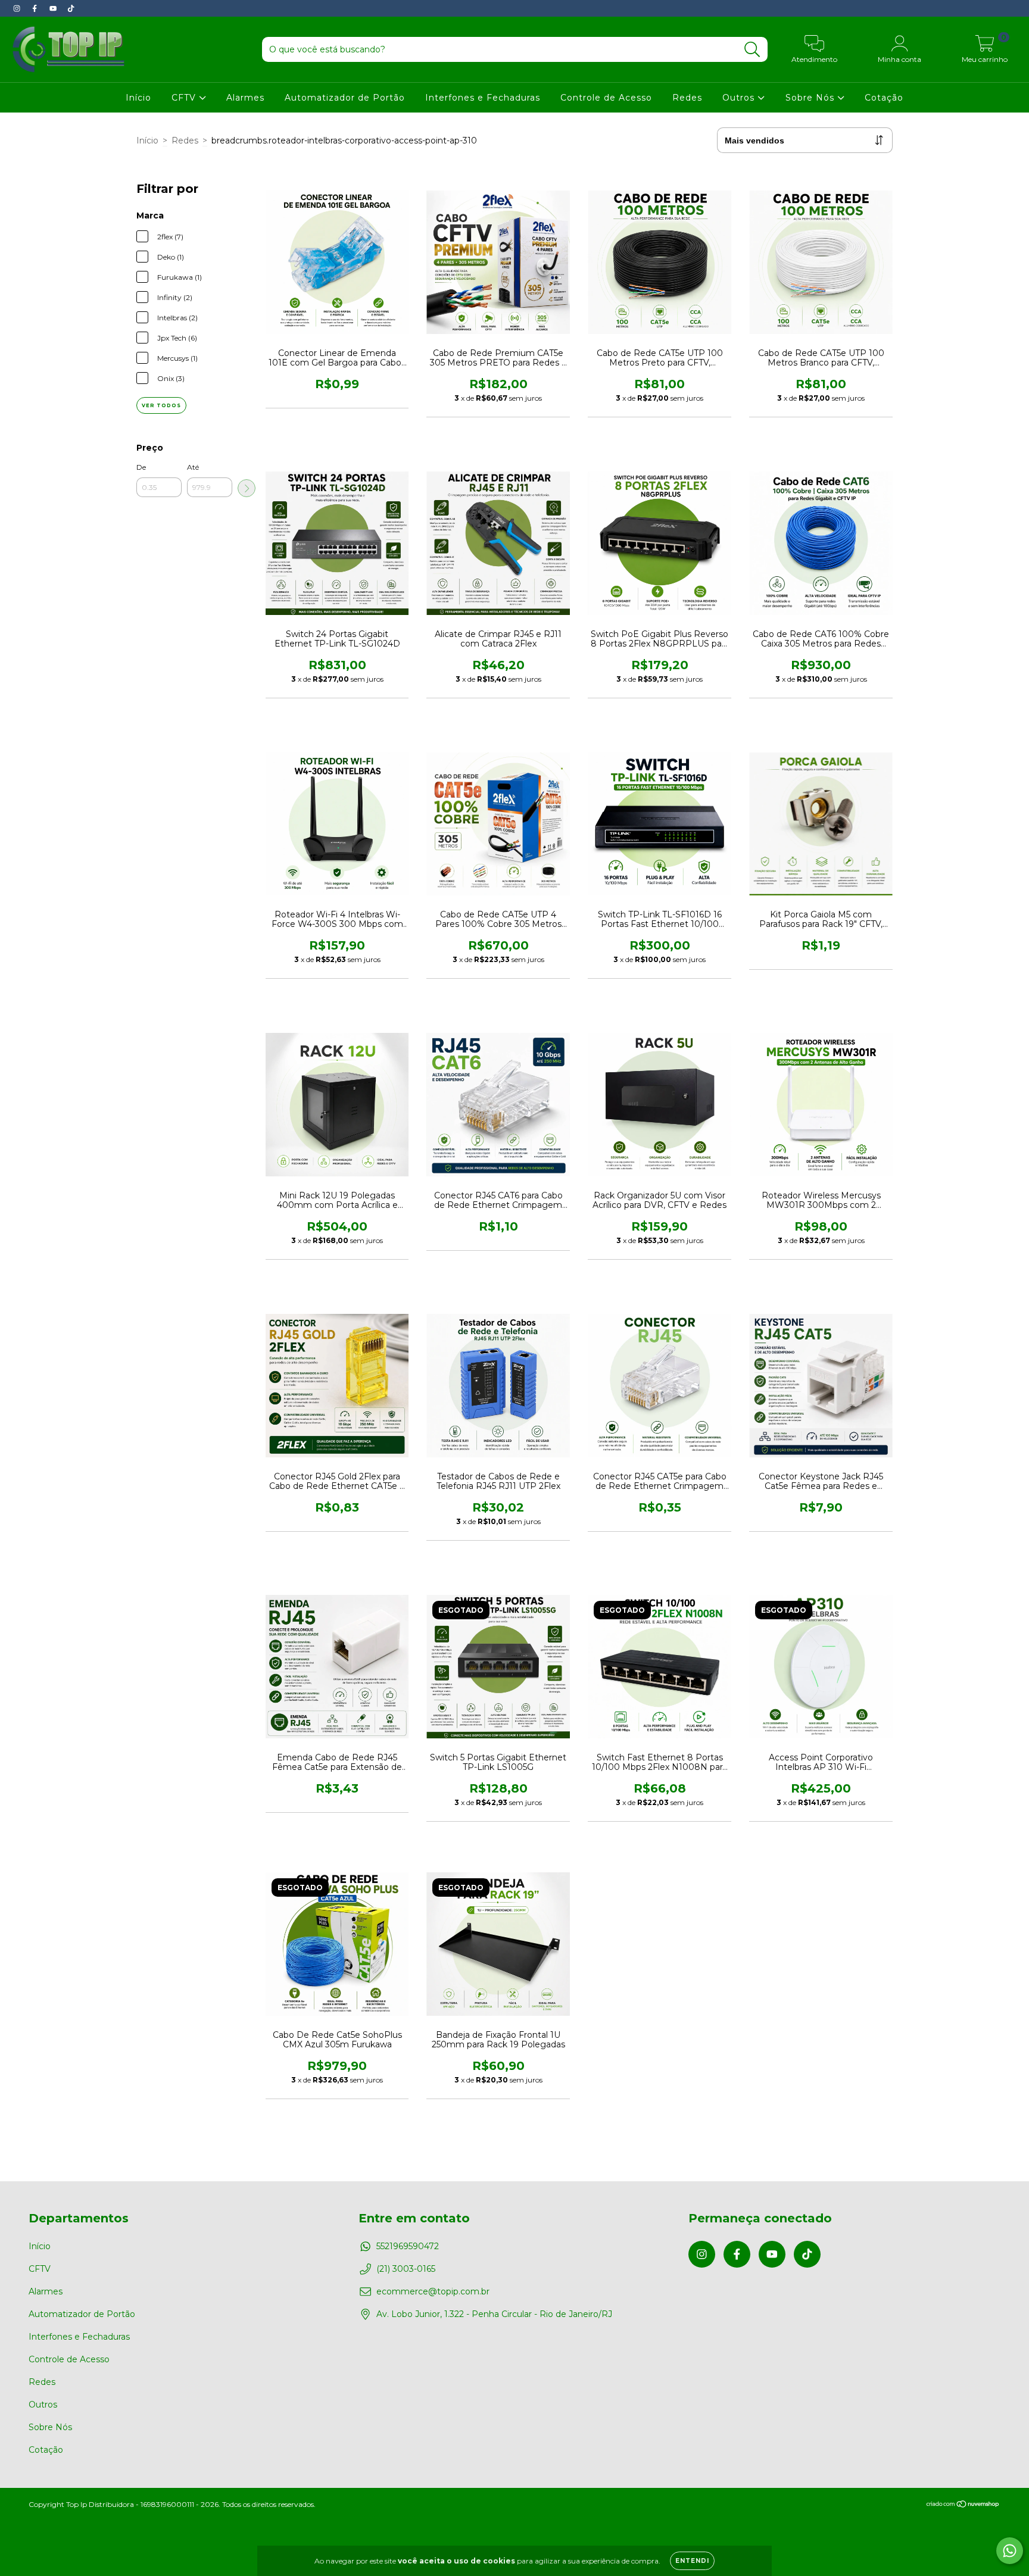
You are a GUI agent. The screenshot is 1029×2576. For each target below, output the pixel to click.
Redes (687, 98)
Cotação (884, 98)
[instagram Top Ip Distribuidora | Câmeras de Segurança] (18, 8)
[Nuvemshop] (963, 2505)
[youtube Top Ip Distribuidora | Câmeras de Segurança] (54, 8)
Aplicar (247, 488)
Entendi (692, 2561)
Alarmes (245, 98)
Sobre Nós (811, 98)
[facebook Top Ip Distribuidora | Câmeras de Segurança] (36, 8)
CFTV (185, 98)
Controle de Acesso (606, 98)
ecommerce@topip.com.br (433, 2291)
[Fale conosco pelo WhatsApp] (1010, 2551)
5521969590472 (408, 2246)
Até (193, 467)
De (141, 467)
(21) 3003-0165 (406, 2269)
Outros (740, 98)
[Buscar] (752, 50)
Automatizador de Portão (345, 98)
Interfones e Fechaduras (483, 98)
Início (138, 98)
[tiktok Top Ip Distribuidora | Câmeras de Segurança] (71, 8)
